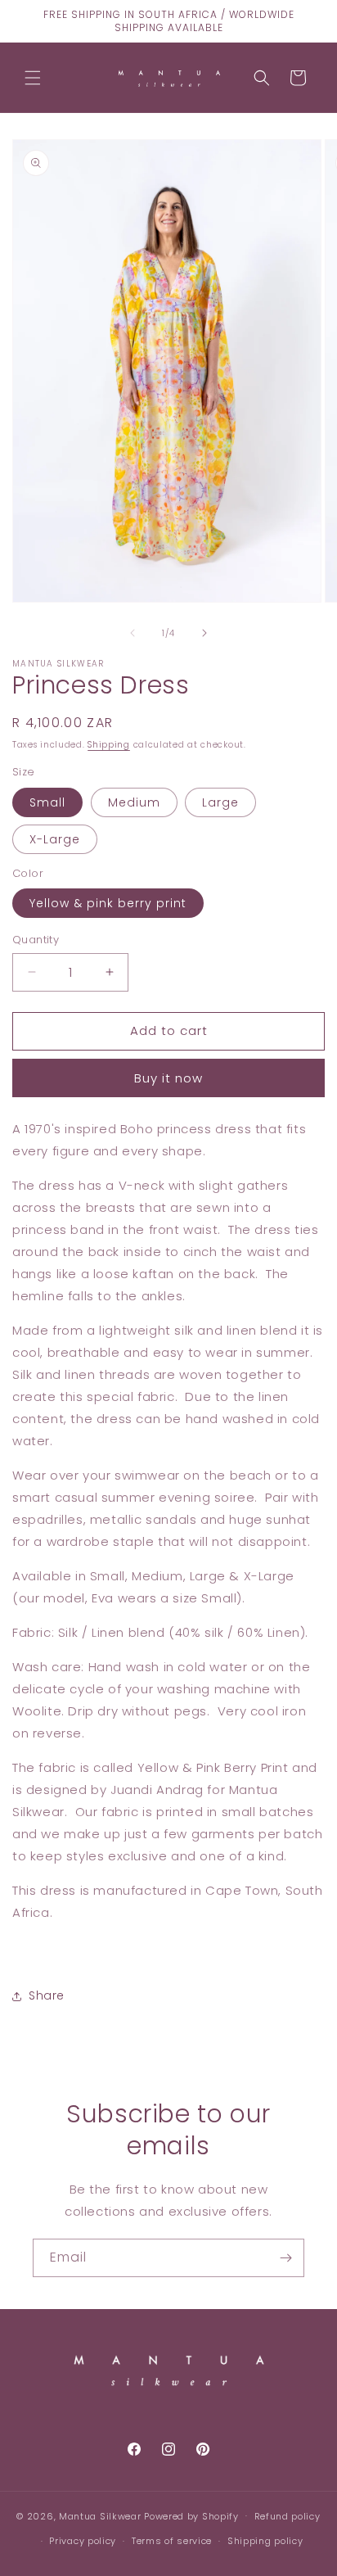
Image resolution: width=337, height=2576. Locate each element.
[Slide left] (133, 633)
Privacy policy (83, 2541)
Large (220, 802)
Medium (134, 802)
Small (47, 802)
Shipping (109, 745)
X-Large (55, 839)
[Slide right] (204, 633)
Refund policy (288, 2516)
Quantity (36, 940)
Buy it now (168, 1078)
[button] (33, 78)
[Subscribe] (285, 2258)
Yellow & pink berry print (108, 903)
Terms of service (172, 2541)
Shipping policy (265, 2541)
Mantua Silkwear (100, 2515)
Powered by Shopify (191, 2515)
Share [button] (47, 1995)
